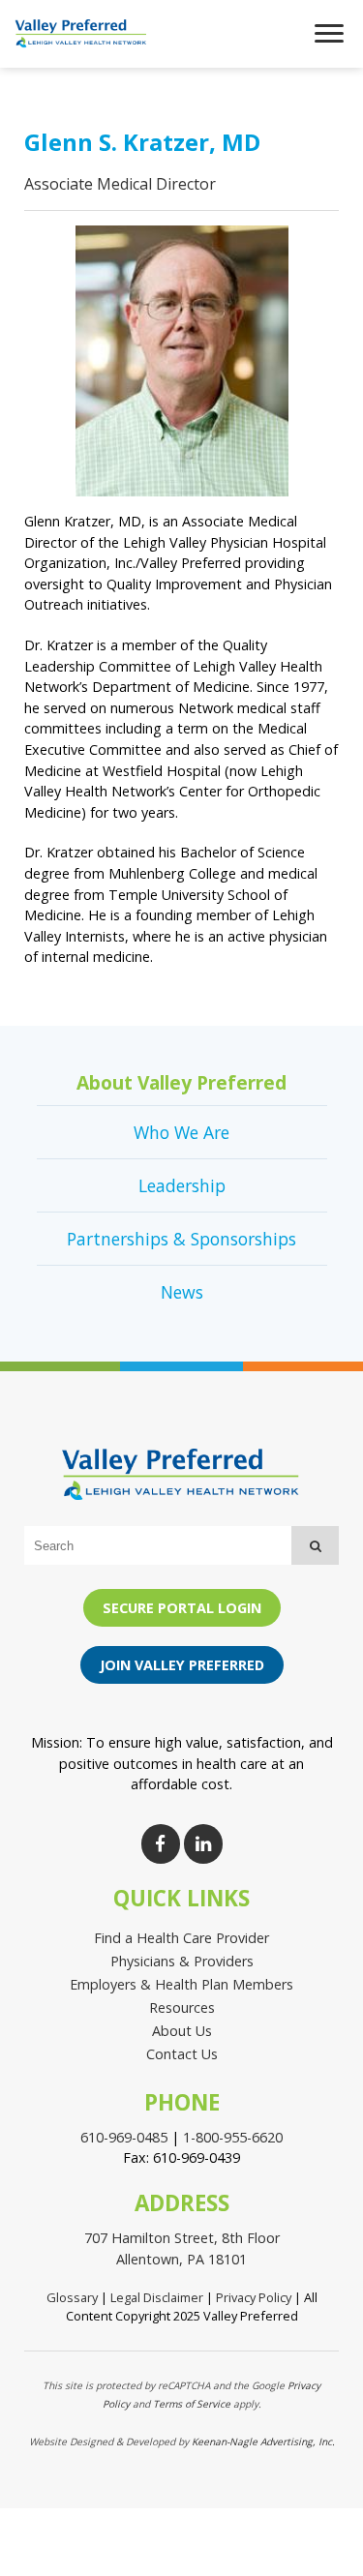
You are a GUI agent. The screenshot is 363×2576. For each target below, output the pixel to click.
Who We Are (181, 1132)
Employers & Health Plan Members (181, 1984)
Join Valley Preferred (182, 1665)
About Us (182, 2031)
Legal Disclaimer (157, 2297)
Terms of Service (192, 2404)
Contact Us (182, 2054)
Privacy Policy (254, 2297)
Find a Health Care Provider (181, 1938)
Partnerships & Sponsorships (181, 1239)
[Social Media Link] (161, 1844)
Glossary (72, 2297)
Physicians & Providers (182, 1961)
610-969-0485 (124, 2137)
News (182, 1292)
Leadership (182, 1185)
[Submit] (315, 1545)
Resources (182, 2007)
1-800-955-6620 (233, 2137)
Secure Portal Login (182, 1608)
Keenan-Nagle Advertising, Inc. (263, 2441)
